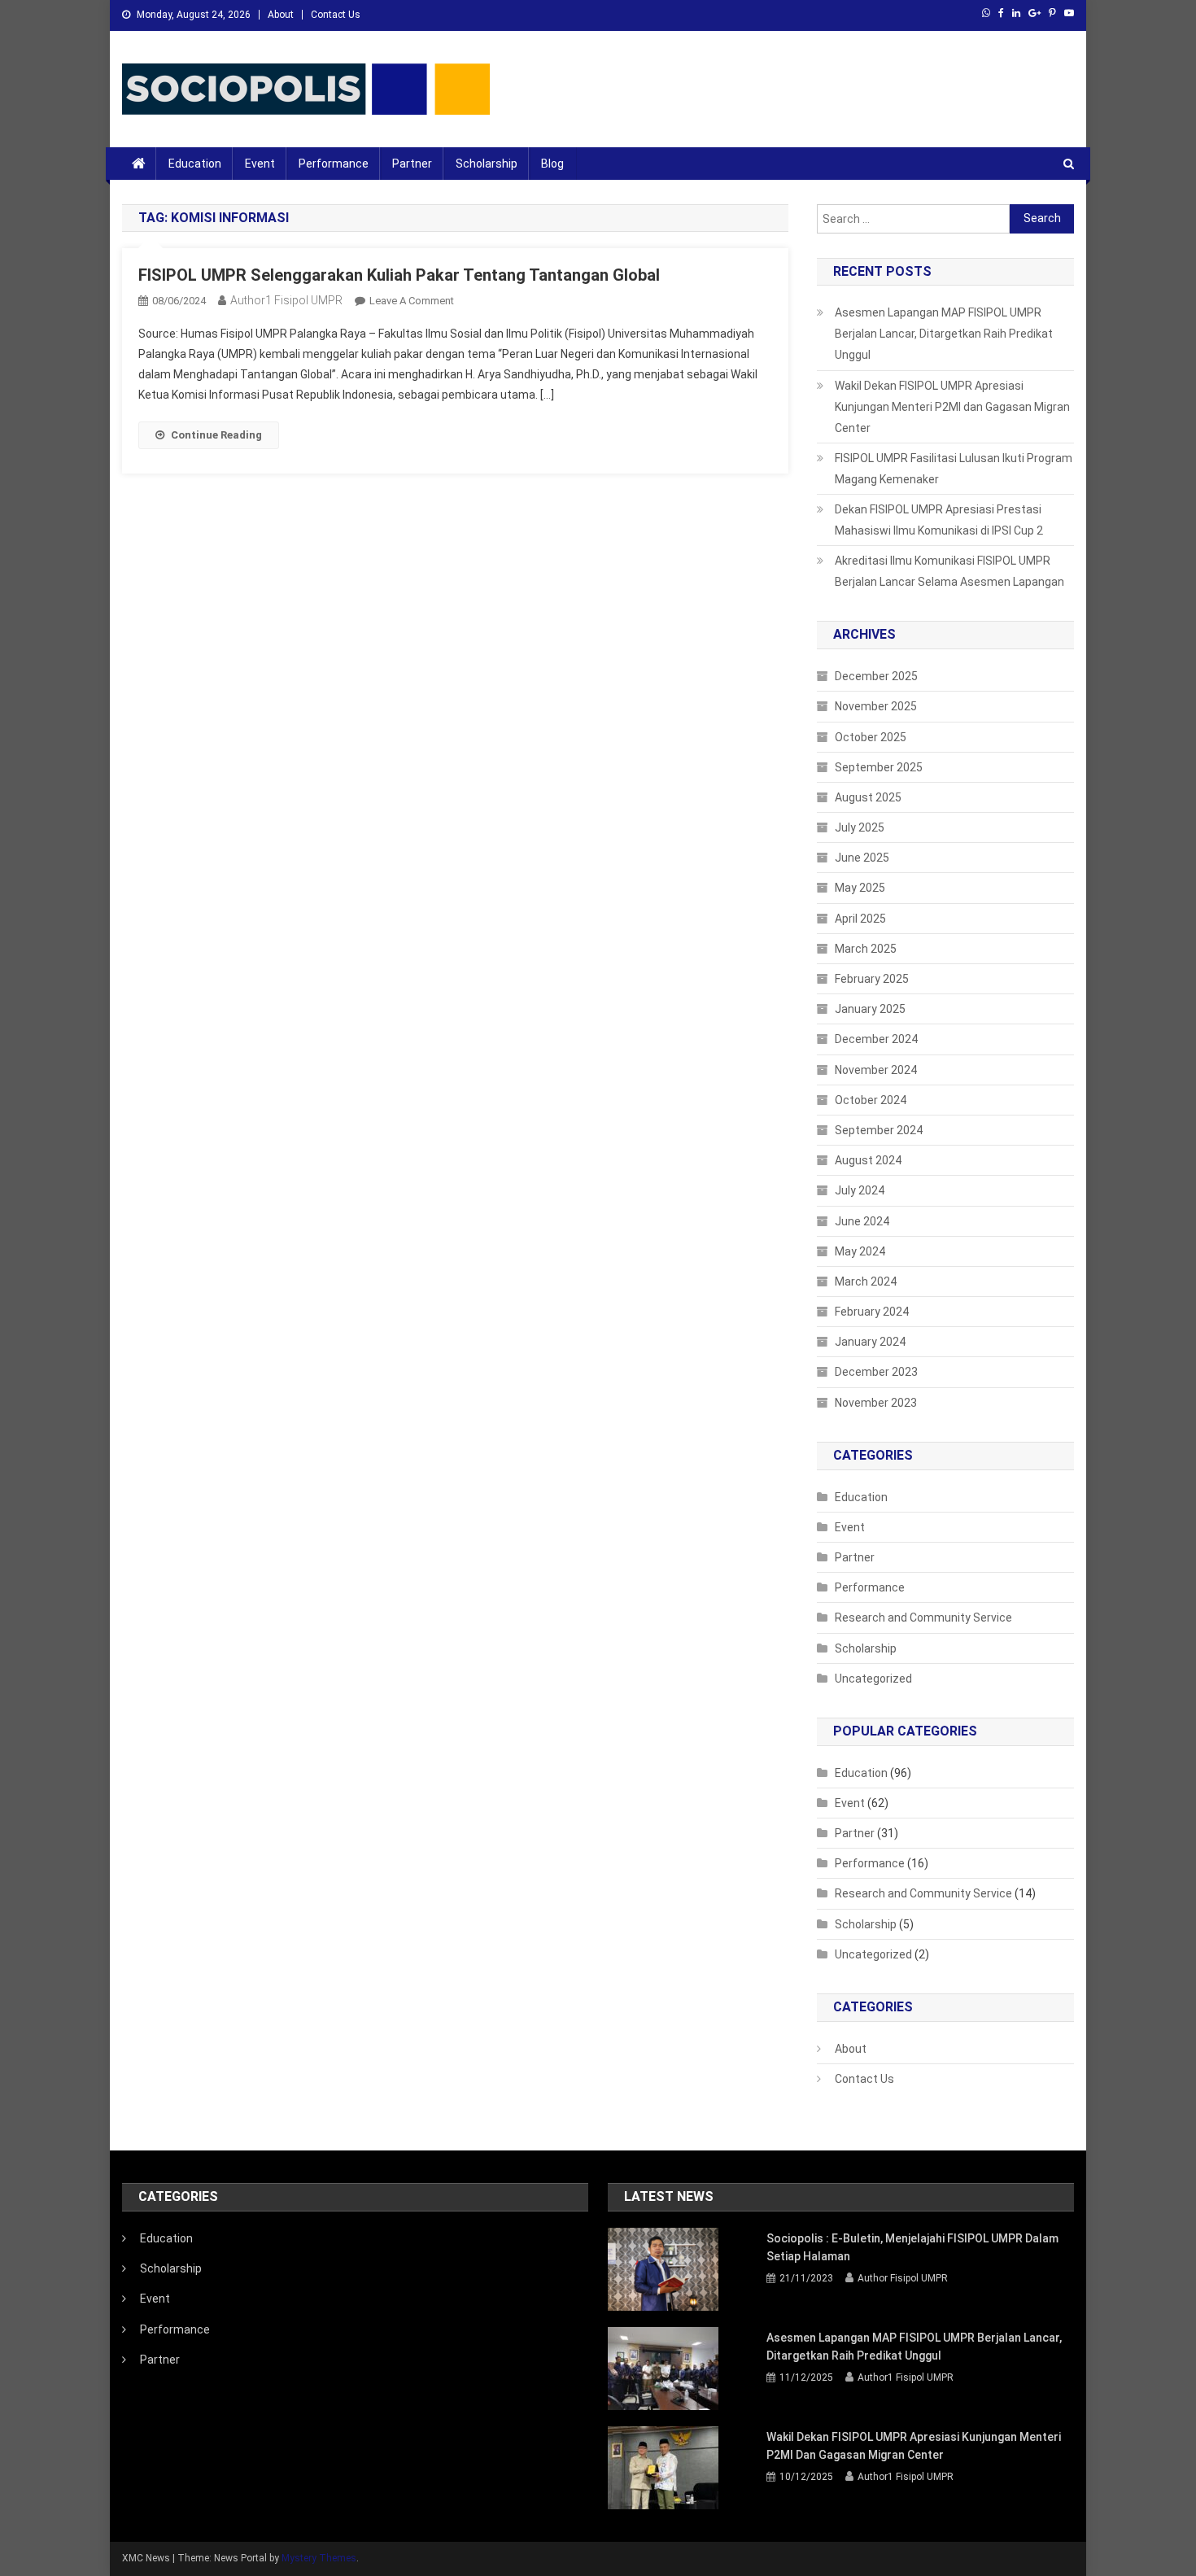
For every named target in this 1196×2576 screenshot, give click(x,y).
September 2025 (879, 767)
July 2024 (860, 1190)
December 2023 (876, 1372)
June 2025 (862, 858)
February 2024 (872, 1312)
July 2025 (860, 827)
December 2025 (876, 676)
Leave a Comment (412, 301)
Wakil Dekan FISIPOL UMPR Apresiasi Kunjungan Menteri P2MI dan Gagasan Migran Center (952, 407)
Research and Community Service (923, 1618)
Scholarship (487, 164)
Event (260, 164)
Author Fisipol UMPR (903, 2278)
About (281, 15)
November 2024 (876, 1070)
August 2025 (868, 797)
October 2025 (871, 737)
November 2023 (876, 1403)
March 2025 (866, 949)
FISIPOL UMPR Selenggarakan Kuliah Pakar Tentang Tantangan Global (399, 275)
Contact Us (336, 15)
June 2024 (862, 1221)
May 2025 (860, 888)
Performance (334, 164)
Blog (552, 164)
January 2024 (870, 1342)
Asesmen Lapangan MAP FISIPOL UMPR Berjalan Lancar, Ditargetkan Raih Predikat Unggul (944, 334)
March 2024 (866, 1281)
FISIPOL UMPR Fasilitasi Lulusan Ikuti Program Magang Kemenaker (954, 469)
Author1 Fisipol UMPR (286, 300)
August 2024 (868, 1160)
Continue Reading (216, 435)
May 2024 (860, 1251)
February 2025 (872, 979)
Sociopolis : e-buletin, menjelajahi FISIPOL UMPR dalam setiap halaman (912, 2247)
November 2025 (876, 706)
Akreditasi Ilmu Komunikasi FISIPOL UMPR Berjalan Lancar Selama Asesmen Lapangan (949, 571)
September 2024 (879, 1130)
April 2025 (860, 919)
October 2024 (871, 1100)
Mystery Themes (319, 2558)
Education (195, 164)
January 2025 (870, 1009)
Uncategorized (873, 1679)
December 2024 (876, 1039)
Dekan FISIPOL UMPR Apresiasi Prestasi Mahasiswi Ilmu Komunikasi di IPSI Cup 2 (939, 520)
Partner (412, 164)
